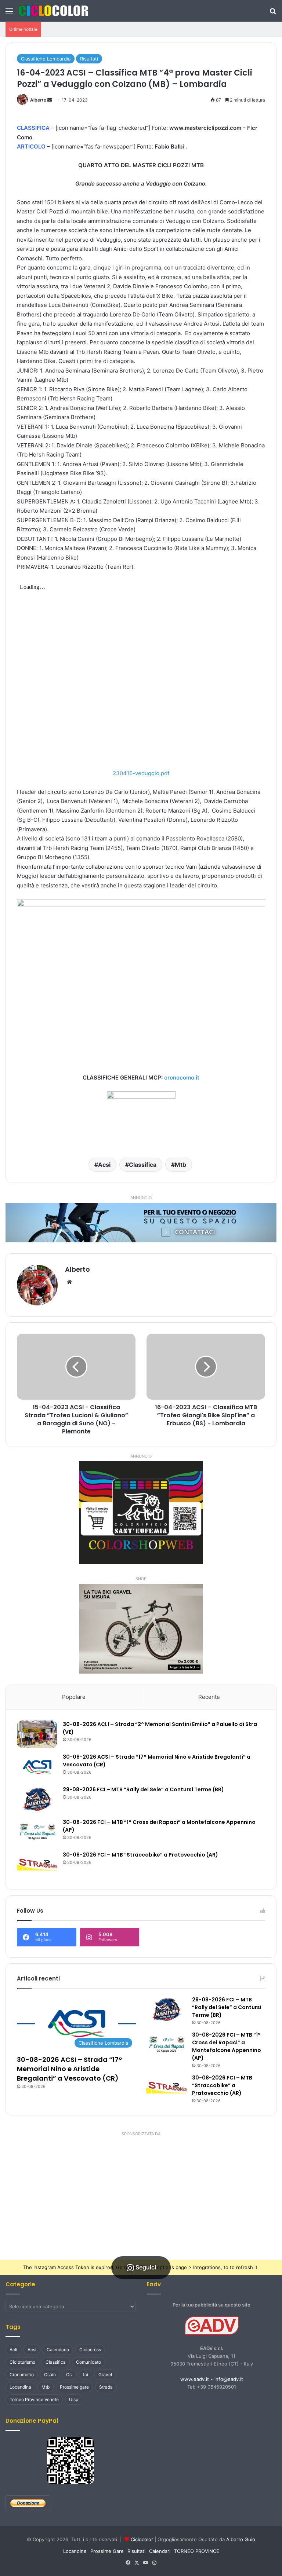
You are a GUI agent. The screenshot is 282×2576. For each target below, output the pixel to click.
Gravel (105, 2375)
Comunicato (88, 2362)
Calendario (58, 2350)
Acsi (104, 1165)
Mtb (180, 1165)
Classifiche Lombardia (46, 59)
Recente (209, 1697)
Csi (69, 2375)
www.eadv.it (195, 2379)
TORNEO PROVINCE (197, 2551)
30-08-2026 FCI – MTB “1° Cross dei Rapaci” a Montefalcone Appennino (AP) (227, 2046)
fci (86, 2375)
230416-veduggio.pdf (141, 773)
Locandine (75, 2551)
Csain (50, 2375)
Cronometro (22, 2375)
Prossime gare (74, 2387)
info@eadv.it (229, 2379)
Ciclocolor (142, 2539)
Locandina (20, 2387)
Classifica (143, 1165)
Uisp (74, 2399)
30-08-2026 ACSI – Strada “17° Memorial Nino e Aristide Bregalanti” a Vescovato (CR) (69, 2069)
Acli (13, 2350)
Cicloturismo (22, 2362)
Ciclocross (90, 2350)
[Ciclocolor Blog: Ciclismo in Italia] (53, 11)
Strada (106, 2387)
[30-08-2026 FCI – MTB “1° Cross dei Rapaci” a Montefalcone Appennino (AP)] (37, 1832)
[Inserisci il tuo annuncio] (141, 1222)
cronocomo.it (182, 1078)
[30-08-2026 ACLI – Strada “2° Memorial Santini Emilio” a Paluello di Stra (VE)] (37, 1734)
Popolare (74, 1697)
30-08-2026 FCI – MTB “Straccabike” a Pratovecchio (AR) (140, 1855)
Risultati (89, 59)
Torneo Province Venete (34, 2399)
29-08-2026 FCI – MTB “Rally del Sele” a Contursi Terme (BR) (143, 1789)
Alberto (38, 100)
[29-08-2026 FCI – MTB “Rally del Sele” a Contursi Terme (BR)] (37, 1800)
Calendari (160, 2551)
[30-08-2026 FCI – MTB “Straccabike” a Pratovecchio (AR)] (37, 1865)
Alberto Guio (241, 2539)
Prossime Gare (107, 2551)
